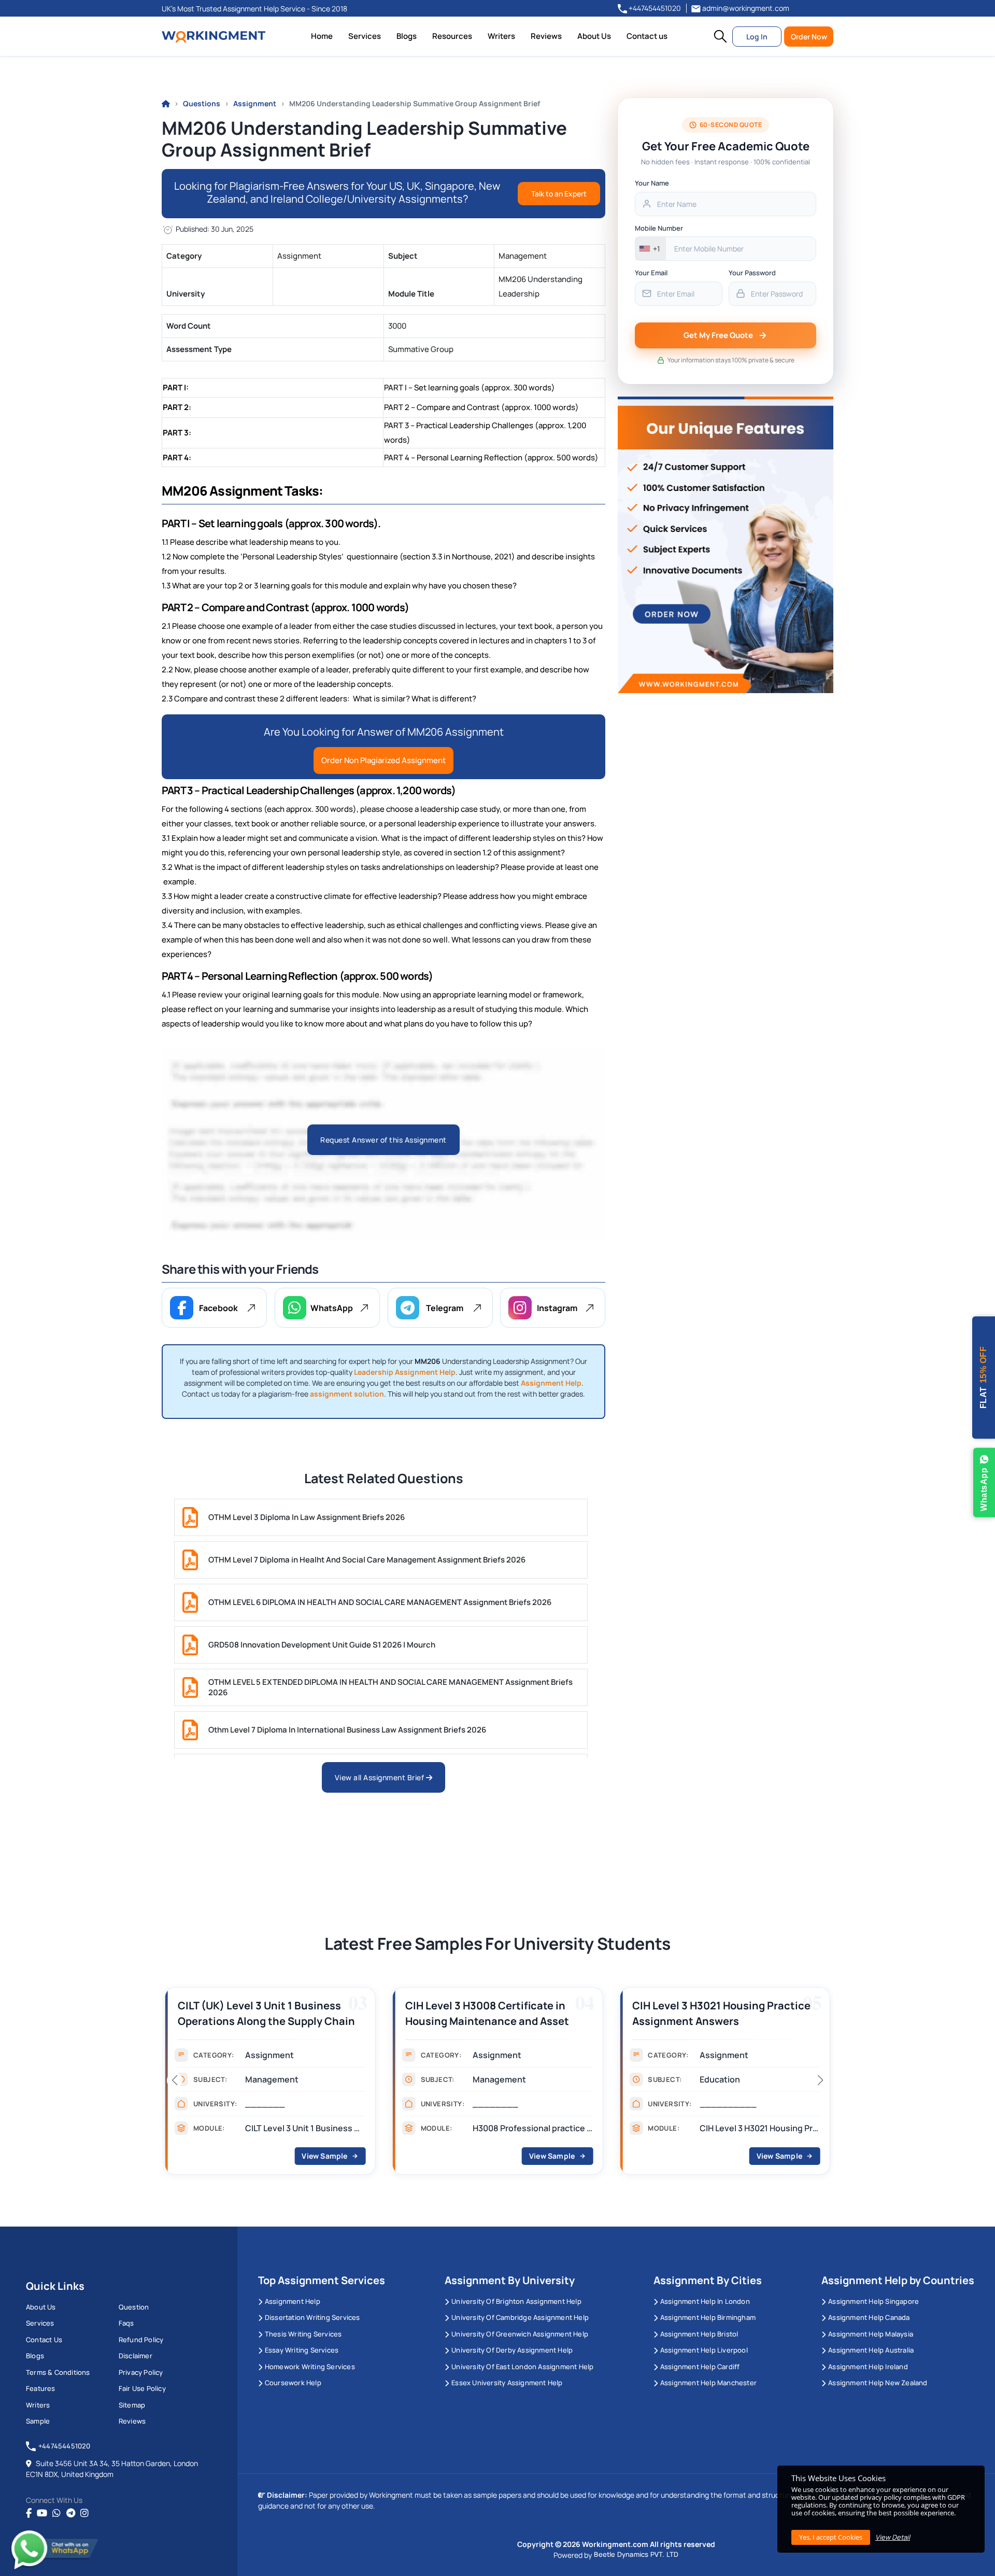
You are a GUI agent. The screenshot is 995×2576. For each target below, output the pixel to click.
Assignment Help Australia (871, 2350)
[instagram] (84, 2513)
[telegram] (71, 2513)
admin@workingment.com (745, 8)
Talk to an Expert (559, 194)
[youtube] (42, 2513)
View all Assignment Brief (380, 1777)
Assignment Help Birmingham (708, 2317)
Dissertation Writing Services (312, 2317)
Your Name (652, 183)
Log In (757, 37)
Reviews (546, 36)
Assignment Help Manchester (708, 2383)
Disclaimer (136, 2356)
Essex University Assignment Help (507, 2383)
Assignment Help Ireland (868, 2367)
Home (322, 36)
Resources (452, 36)
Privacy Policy (141, 2372)
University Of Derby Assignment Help (512, 2350)
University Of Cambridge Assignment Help (520, 2317)
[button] (720, 36)
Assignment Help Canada (869, 2317)
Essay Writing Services (302, 2350)
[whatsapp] (56, 2513)
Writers (501, 36)
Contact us (647, 36)
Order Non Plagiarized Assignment (383, 760)
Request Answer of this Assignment (383, 1140)
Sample (38, 2421)
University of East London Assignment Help (522, 2367)
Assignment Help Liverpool (704, 2350)
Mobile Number (659, 228)
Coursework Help (293, 2383)
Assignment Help (293, 2301)
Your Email (651, 273)
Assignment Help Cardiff (700, 2367)
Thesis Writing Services (303, 2334)
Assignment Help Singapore (873, 2301)
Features (41, 2388)
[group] (270, 2084)
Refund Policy (141, 2340)
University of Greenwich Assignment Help (520, 2334)
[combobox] (651, 249)
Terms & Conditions (58, 2372)
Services (365, 36)
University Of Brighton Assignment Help (516, 2301)
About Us (594, 36)
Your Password (752, 273)
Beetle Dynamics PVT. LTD (636, 2554)
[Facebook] (29, 2513)
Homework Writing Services (310, 2367)
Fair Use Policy (142, 2388)
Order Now (809, 37)
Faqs (126, 2323)
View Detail (893, 2537)
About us (41, 2307)
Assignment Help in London (705, 2301)
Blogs (407, 36)
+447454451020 (654, 8)
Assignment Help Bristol (699, 2334)
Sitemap (132, 2405)
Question (134, 2307)
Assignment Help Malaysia (871, 2334)
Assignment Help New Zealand (878, 2383)
